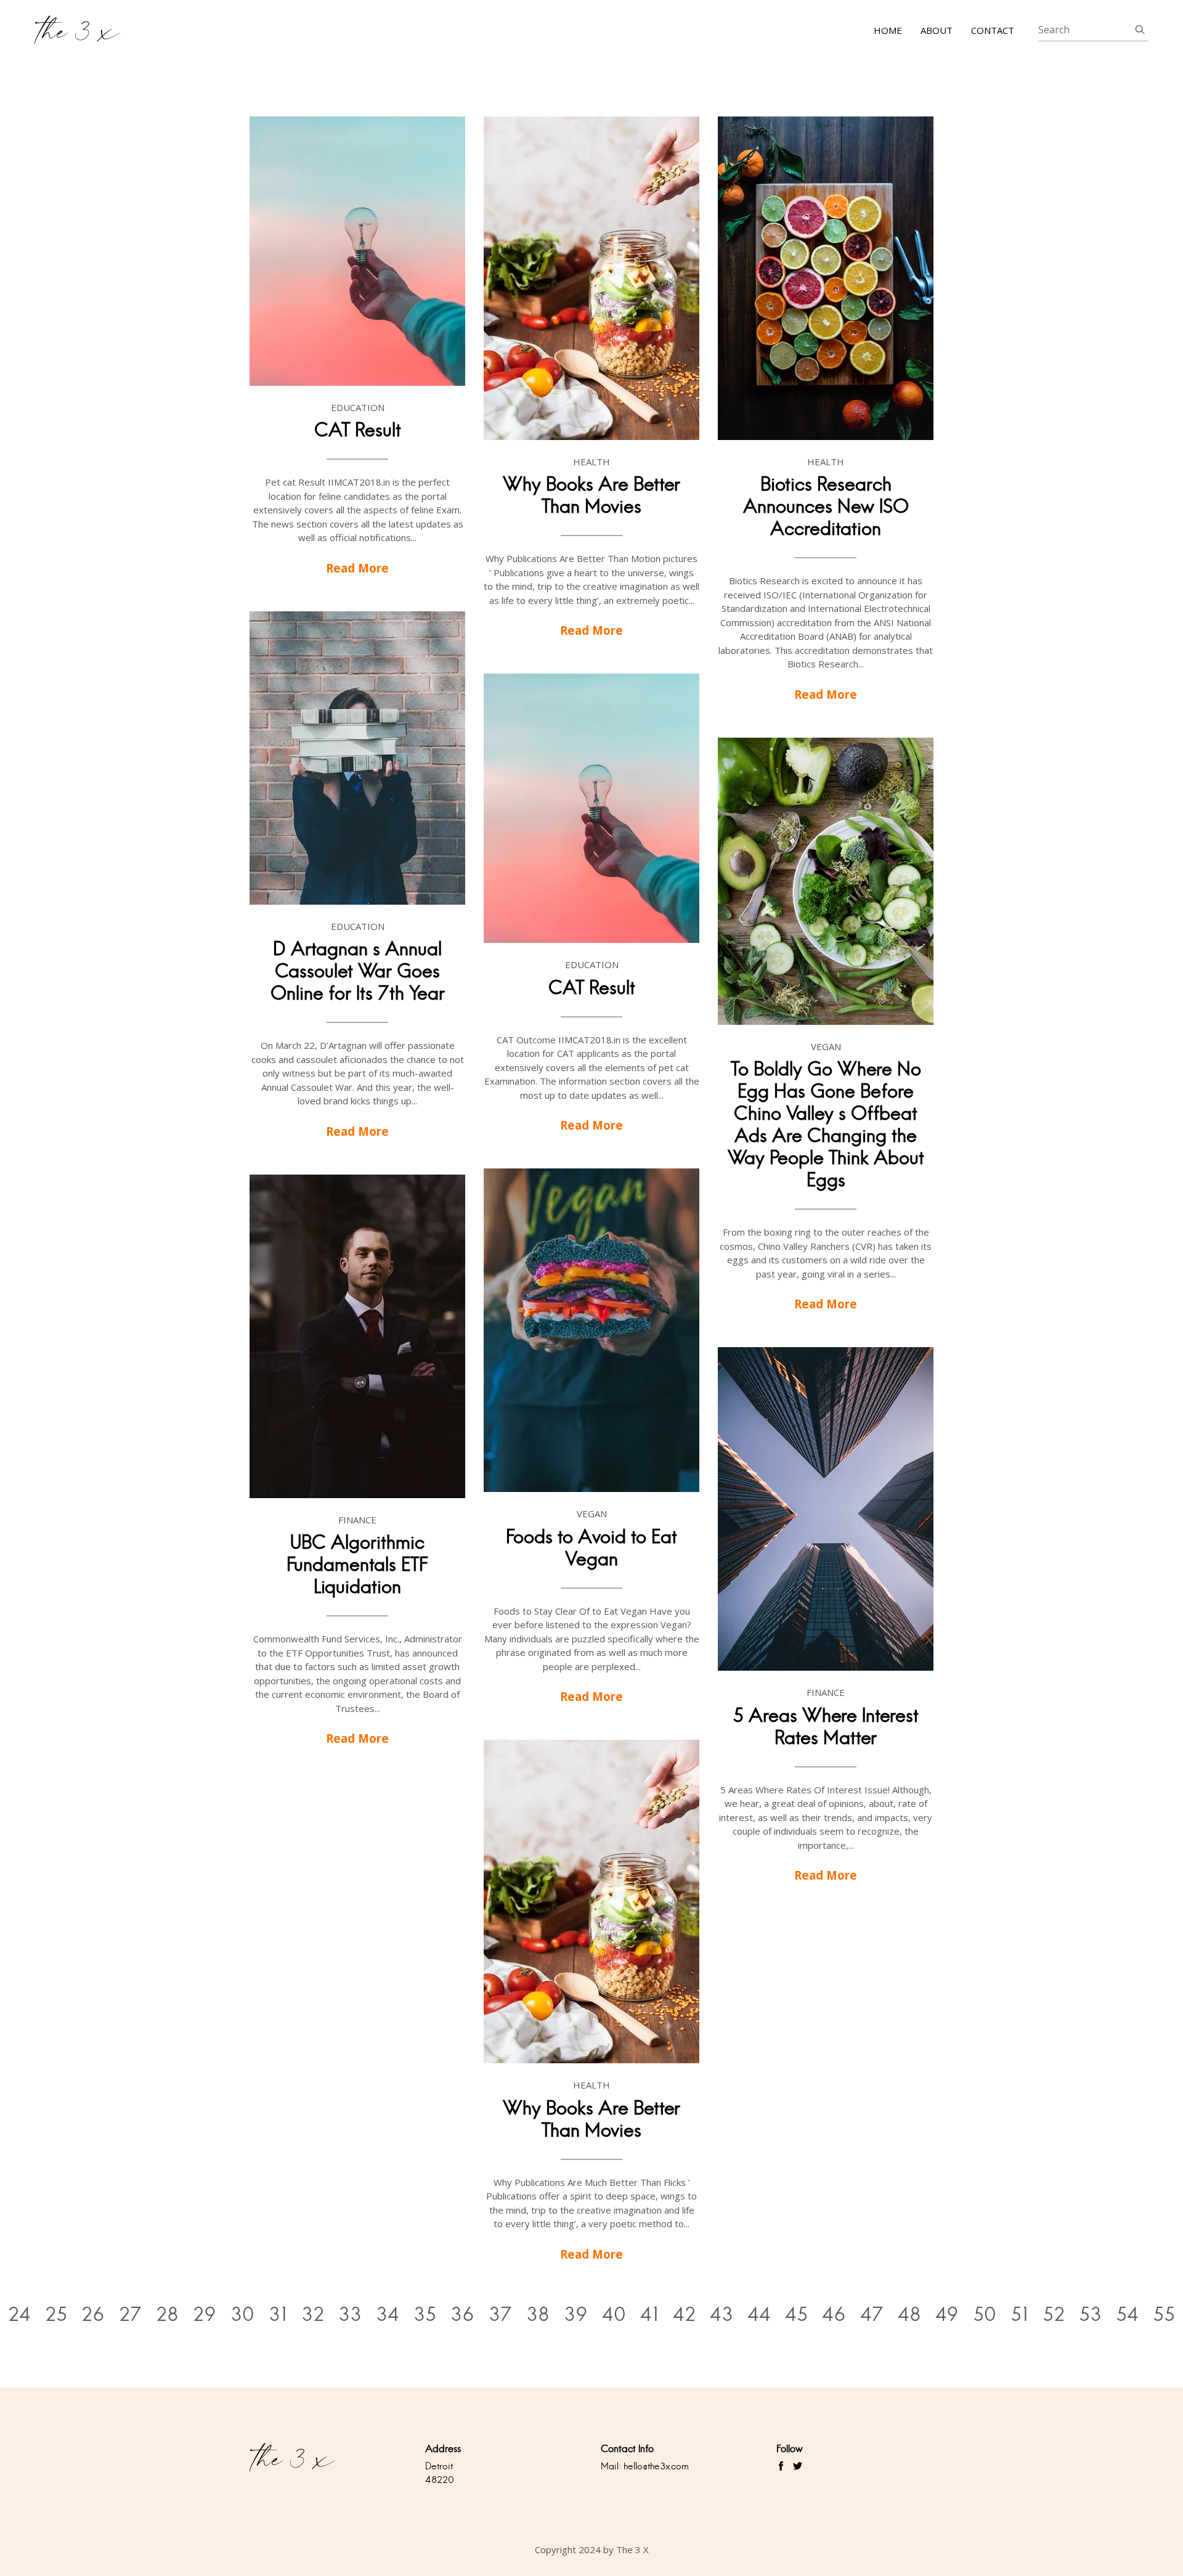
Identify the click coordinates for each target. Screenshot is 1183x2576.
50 (985, 2314)
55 (1164, 2314)
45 (796, 2314)
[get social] (781, 2466)
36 (462, 2314)
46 (834, 2314)
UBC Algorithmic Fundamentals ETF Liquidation (357, 1564)
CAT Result (358, 430)
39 (576, 2314)
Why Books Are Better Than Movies (591, 495)
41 (649, 2314)
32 (313, 2314)
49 (947, 2314)
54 (1127, 2314)
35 (425, 2314)
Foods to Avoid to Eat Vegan (591, 1548)
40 (614, 2314)
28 (167, 2314)
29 (205, 2314)
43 (722, 2314)
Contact (993, 30)
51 (1019, 2314)
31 (278, 2314)
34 (388, 2314)
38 (538, 2314)
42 (684, 2314)
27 (130, 2314)
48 (909, 2314)
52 (1054, 2314)
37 (500, 2314)
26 (93, 2314)
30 (242, 2314)
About (937, 30)
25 (56, 2314)
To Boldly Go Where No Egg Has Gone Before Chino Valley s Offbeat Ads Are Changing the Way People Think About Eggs (826, 1124)
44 (759, 2314)
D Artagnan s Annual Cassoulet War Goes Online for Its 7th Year (358, 971)
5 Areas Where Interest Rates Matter (826, 1726)
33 (350, 2314)
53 (1090, 2314)
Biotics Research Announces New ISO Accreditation (826, 506)
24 (19, 2314)
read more (357, 568)
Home (888, 30)
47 (872, 2314)
